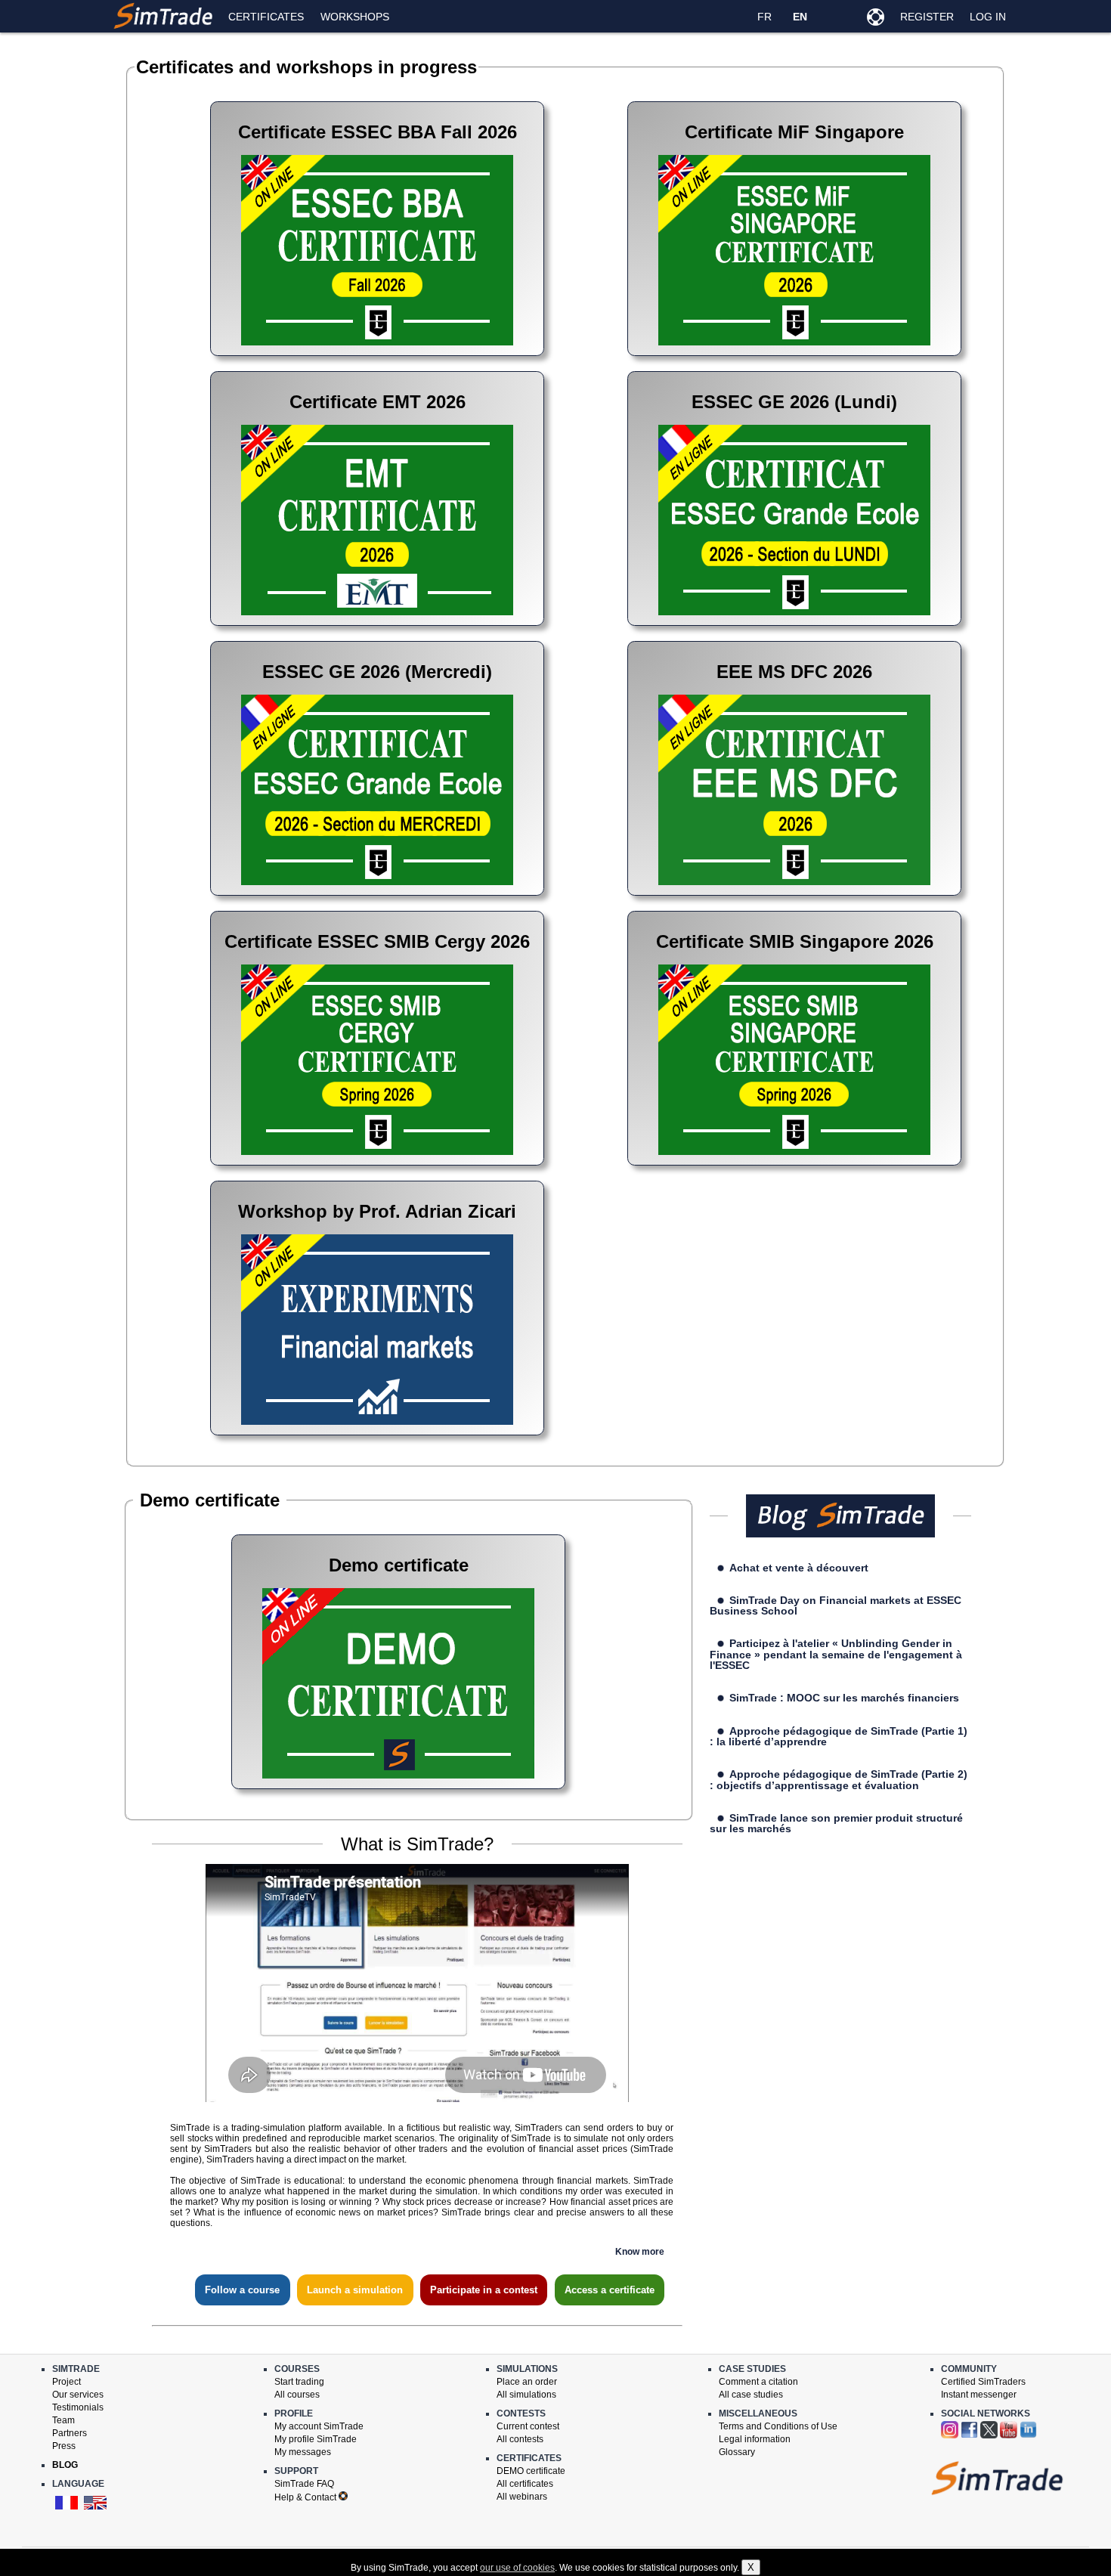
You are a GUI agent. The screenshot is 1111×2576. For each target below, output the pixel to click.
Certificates (266, 17)
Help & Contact (306, 2497)
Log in (988, 17)
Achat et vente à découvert (799, 1568)
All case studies (751, 2395)
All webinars (522, 2497)
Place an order (527, 2382)
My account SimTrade (319, 2426)
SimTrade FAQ (304, 2484)
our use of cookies (517, 2568)
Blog (65, 2465)
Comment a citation (758, 2382)
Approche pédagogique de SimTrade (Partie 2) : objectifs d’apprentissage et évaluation (839, 1779)
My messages (303, 2452)
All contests (520, 2439)
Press (64, 2446)
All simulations (526, 2395)
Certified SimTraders (983, 2382)
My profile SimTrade (316, 2439)
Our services (78, 2395)
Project (67, 2382)
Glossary (737, 2452)
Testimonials (78, 2407)
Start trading (299, 2382)
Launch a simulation (355, 2290)
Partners (70, 2433)
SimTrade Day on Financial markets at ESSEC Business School (836, 1605)
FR (764, 17)
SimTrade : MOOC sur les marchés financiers (844, 1698)
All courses (297, 2395)
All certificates (525, 2484)
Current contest (528, 2426)
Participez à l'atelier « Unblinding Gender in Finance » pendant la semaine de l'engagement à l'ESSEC (836, 1654)
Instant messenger (979, 2395)
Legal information (755, 2439)
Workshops (355, 17)
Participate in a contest (484, 2290)
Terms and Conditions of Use (778, 2426)
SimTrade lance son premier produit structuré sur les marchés (837, 1823)
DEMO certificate (531, 2471)
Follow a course (242, 2290)
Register (927, 17)
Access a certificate (610, 2290)
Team (63, 2420)
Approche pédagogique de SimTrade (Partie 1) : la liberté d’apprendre (839, 1736)
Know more (640, 2252)
